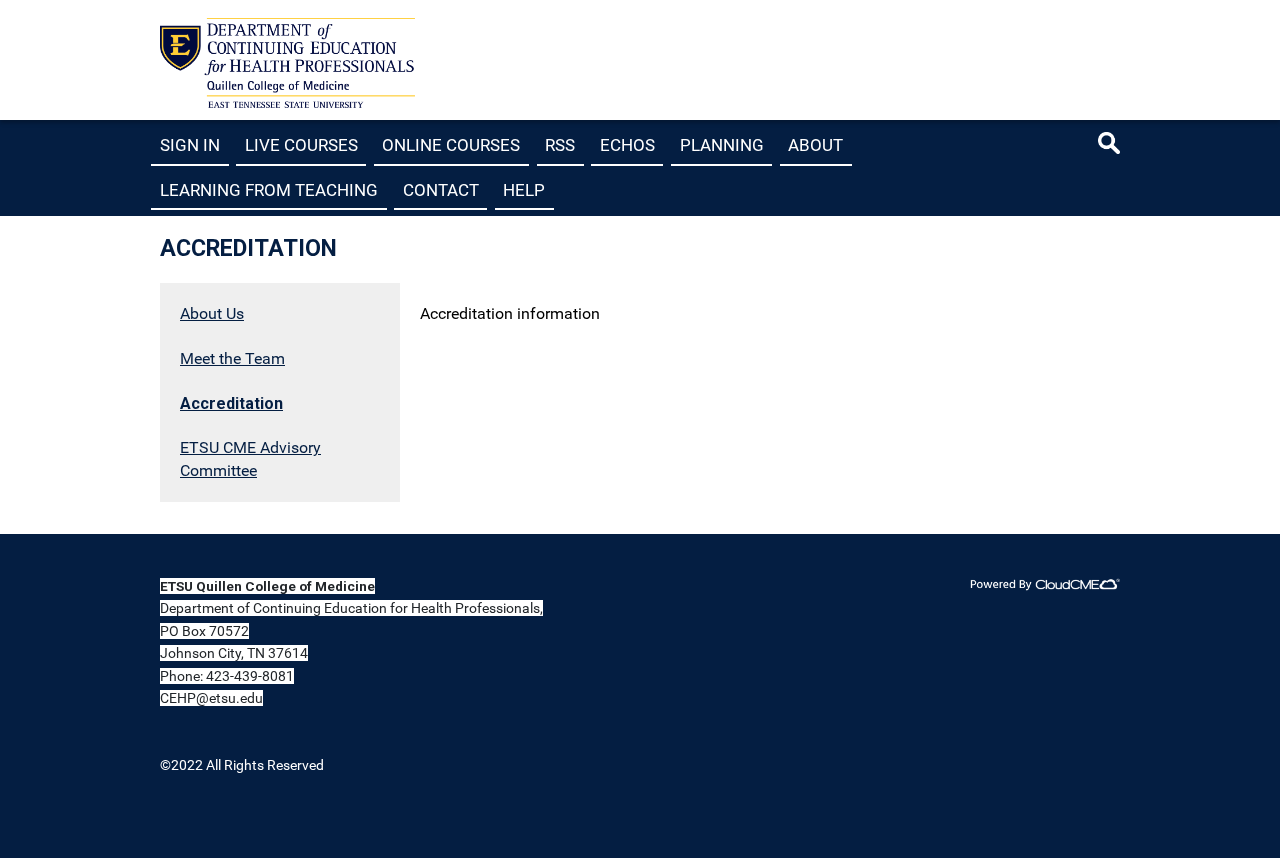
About (815, 145)
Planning (722, 145)
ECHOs (627, 145)
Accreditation (231, 403)
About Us (212, 313)
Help (524, 189)
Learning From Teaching (269, 189)
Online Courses (451, 145)
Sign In (190, 145)
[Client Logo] (287, 102)
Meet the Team (232, 358)
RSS (560, 145)
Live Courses (301, 145)
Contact (441, 189)
